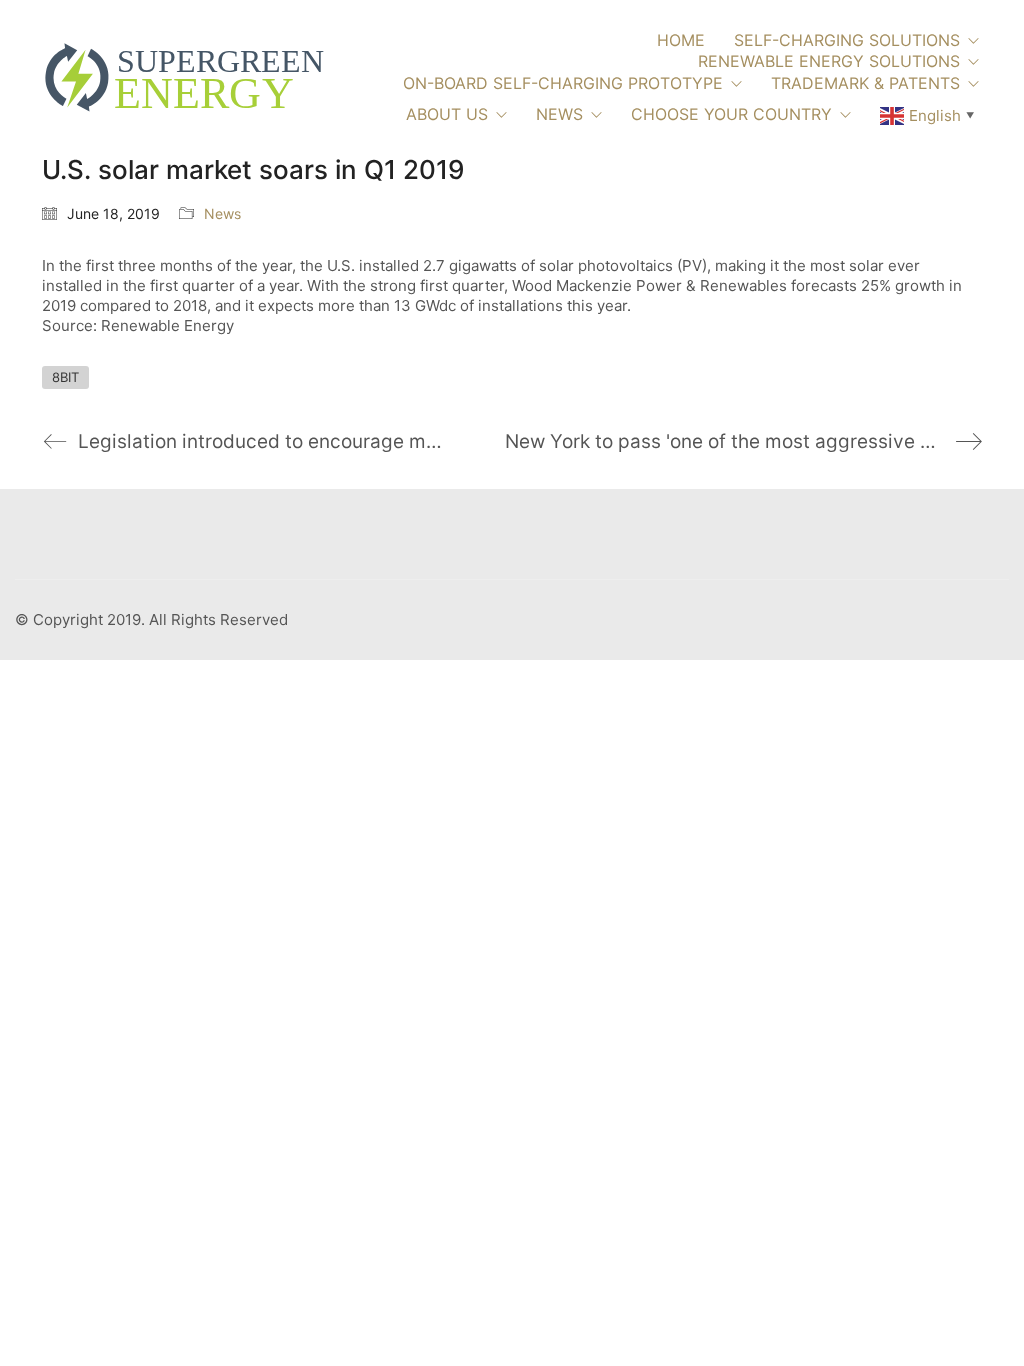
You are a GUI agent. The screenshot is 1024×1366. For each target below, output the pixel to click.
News (222, 213)
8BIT (65, 377)
